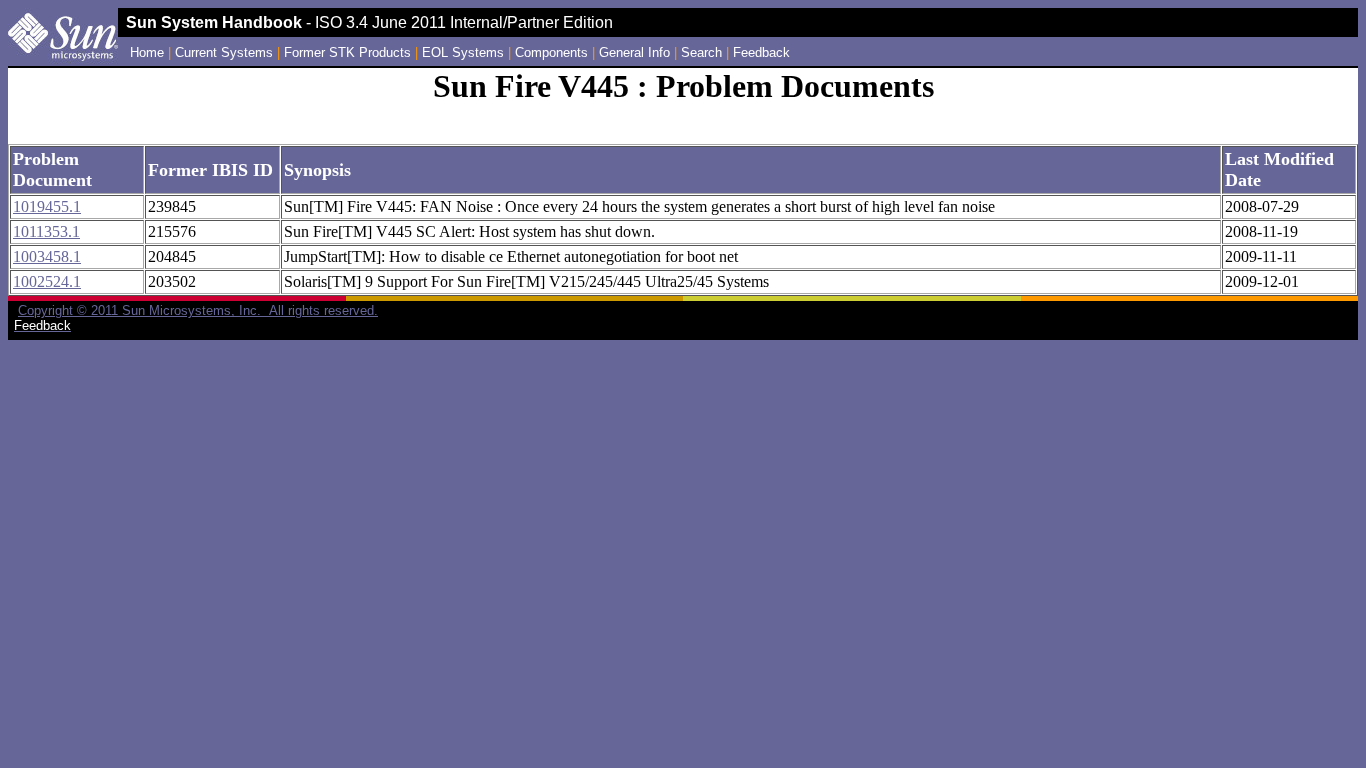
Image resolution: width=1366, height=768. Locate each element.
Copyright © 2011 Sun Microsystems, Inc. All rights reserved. (198, 310)
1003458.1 (47, 256)
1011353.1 (46, 231)
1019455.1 (47, 206)
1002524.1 (47, 281)
